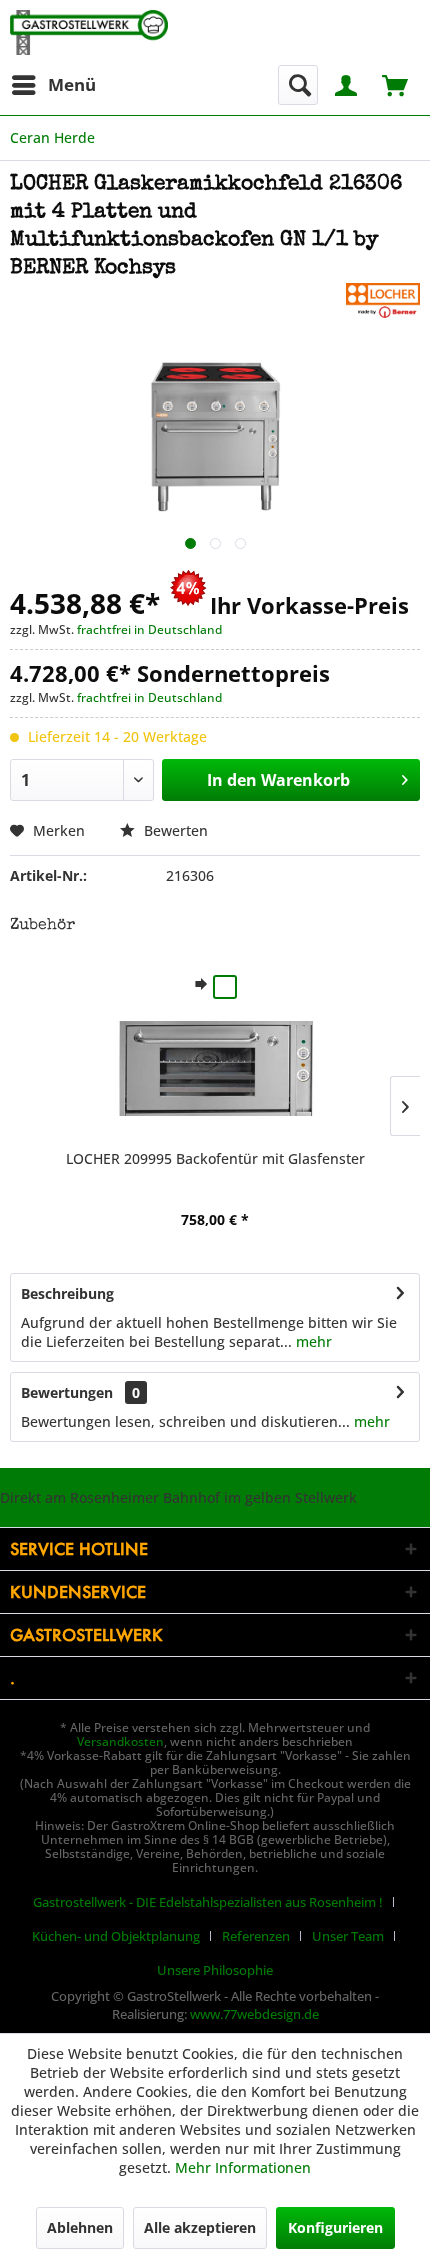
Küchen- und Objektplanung (116, 1936)
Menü (72, 84)
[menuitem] (53, 85)
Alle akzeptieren (200, 2227)
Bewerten (174, 830)
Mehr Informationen (243, 2167)
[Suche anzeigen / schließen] (298, 85)
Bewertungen (67, 1392)
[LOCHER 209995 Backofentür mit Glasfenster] (215, 1069)
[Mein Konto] (347, 83)
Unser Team (348, 1936)
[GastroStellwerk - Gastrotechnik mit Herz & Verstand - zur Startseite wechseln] (89, 32)
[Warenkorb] (397, 83)
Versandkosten (120, 1741)
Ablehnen (80, 2227)
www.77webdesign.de (254, 2014)
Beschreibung (67, 1293)
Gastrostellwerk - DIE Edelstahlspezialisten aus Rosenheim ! (208, 1902)
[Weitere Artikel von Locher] (383, 300)
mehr (312, 1341)
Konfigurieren (335, 2227)
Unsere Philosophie (215, 1970)
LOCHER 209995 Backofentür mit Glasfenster (215, 1158)
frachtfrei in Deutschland (149, 629)
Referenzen (256, 1936)
